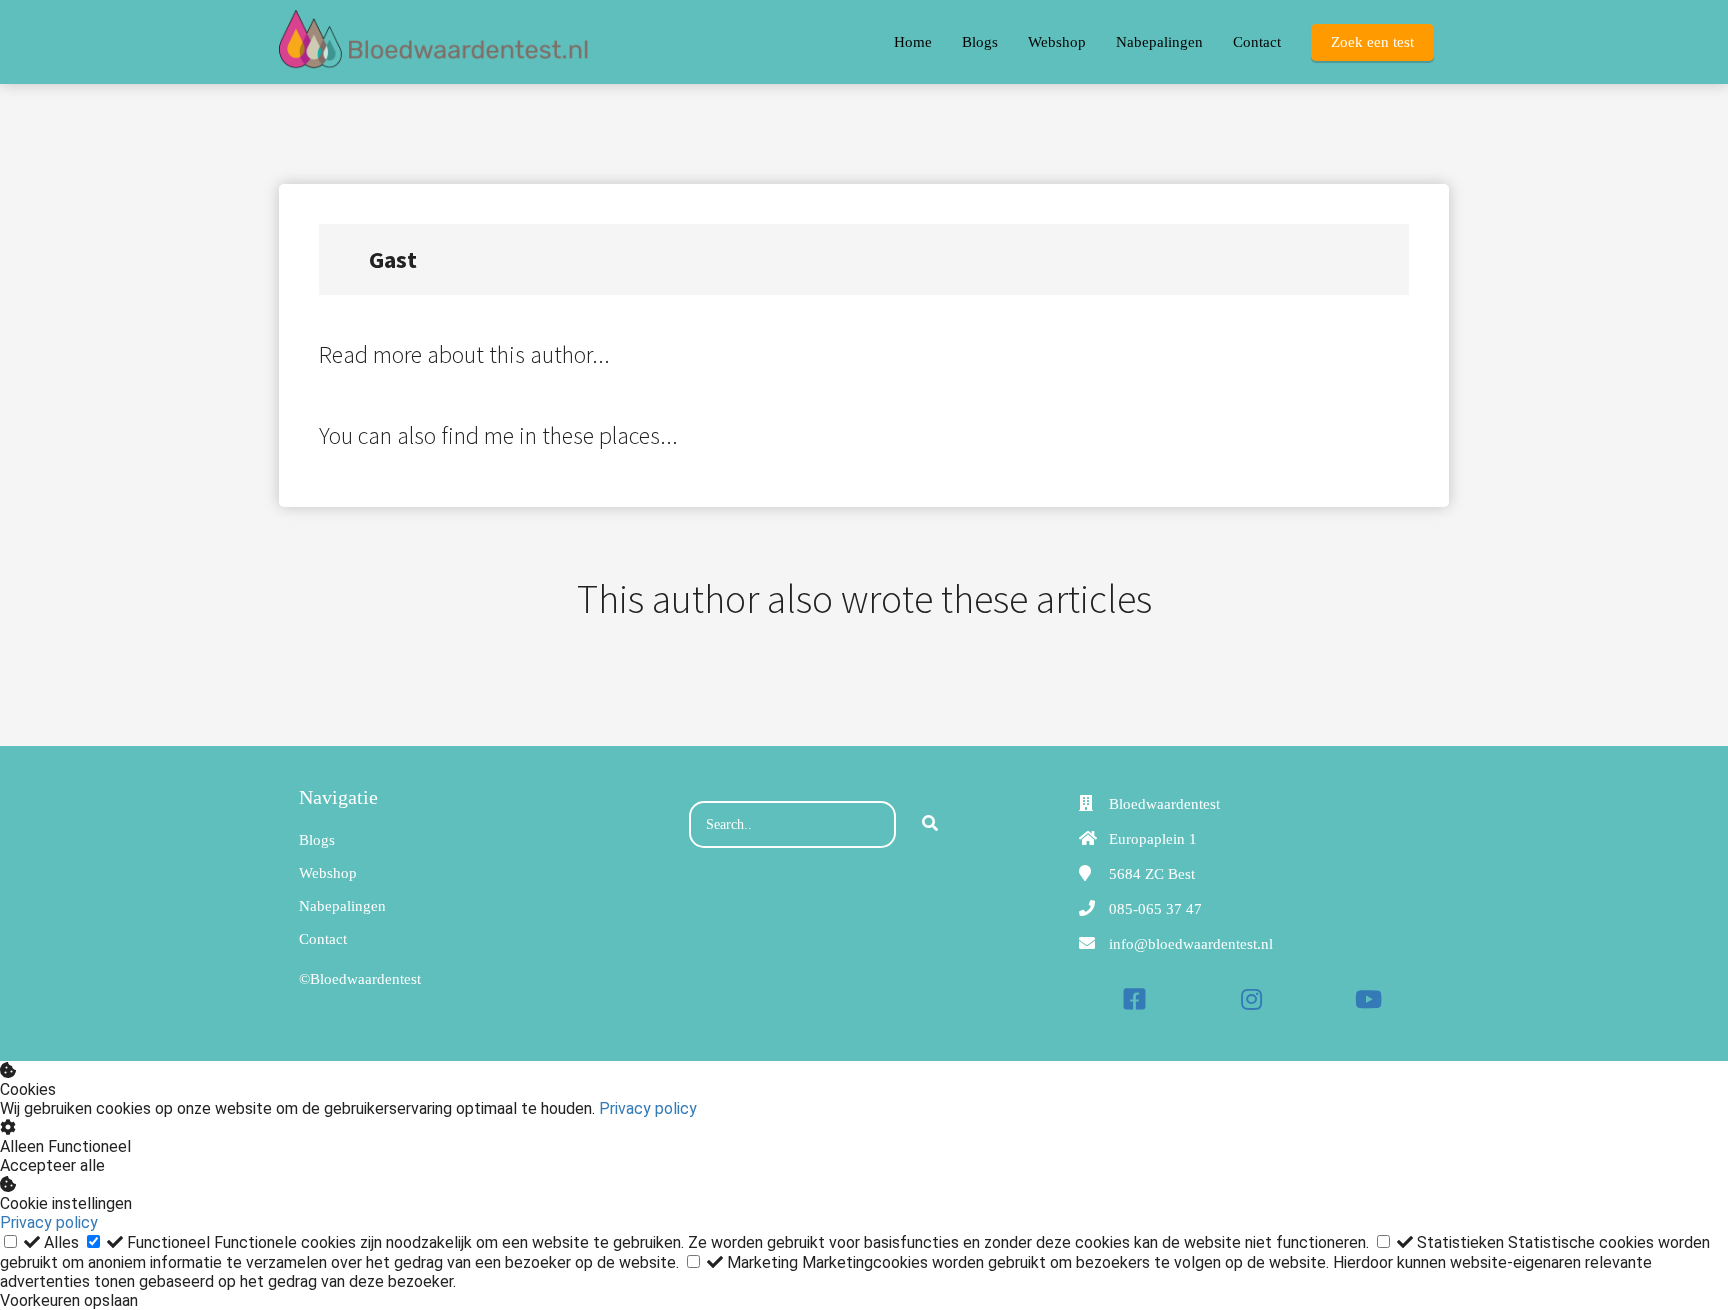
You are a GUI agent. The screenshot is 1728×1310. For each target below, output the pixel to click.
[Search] (930, 825)
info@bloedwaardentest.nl (1191, 944)
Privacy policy (648, 1108)
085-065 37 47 (1155, 909)
